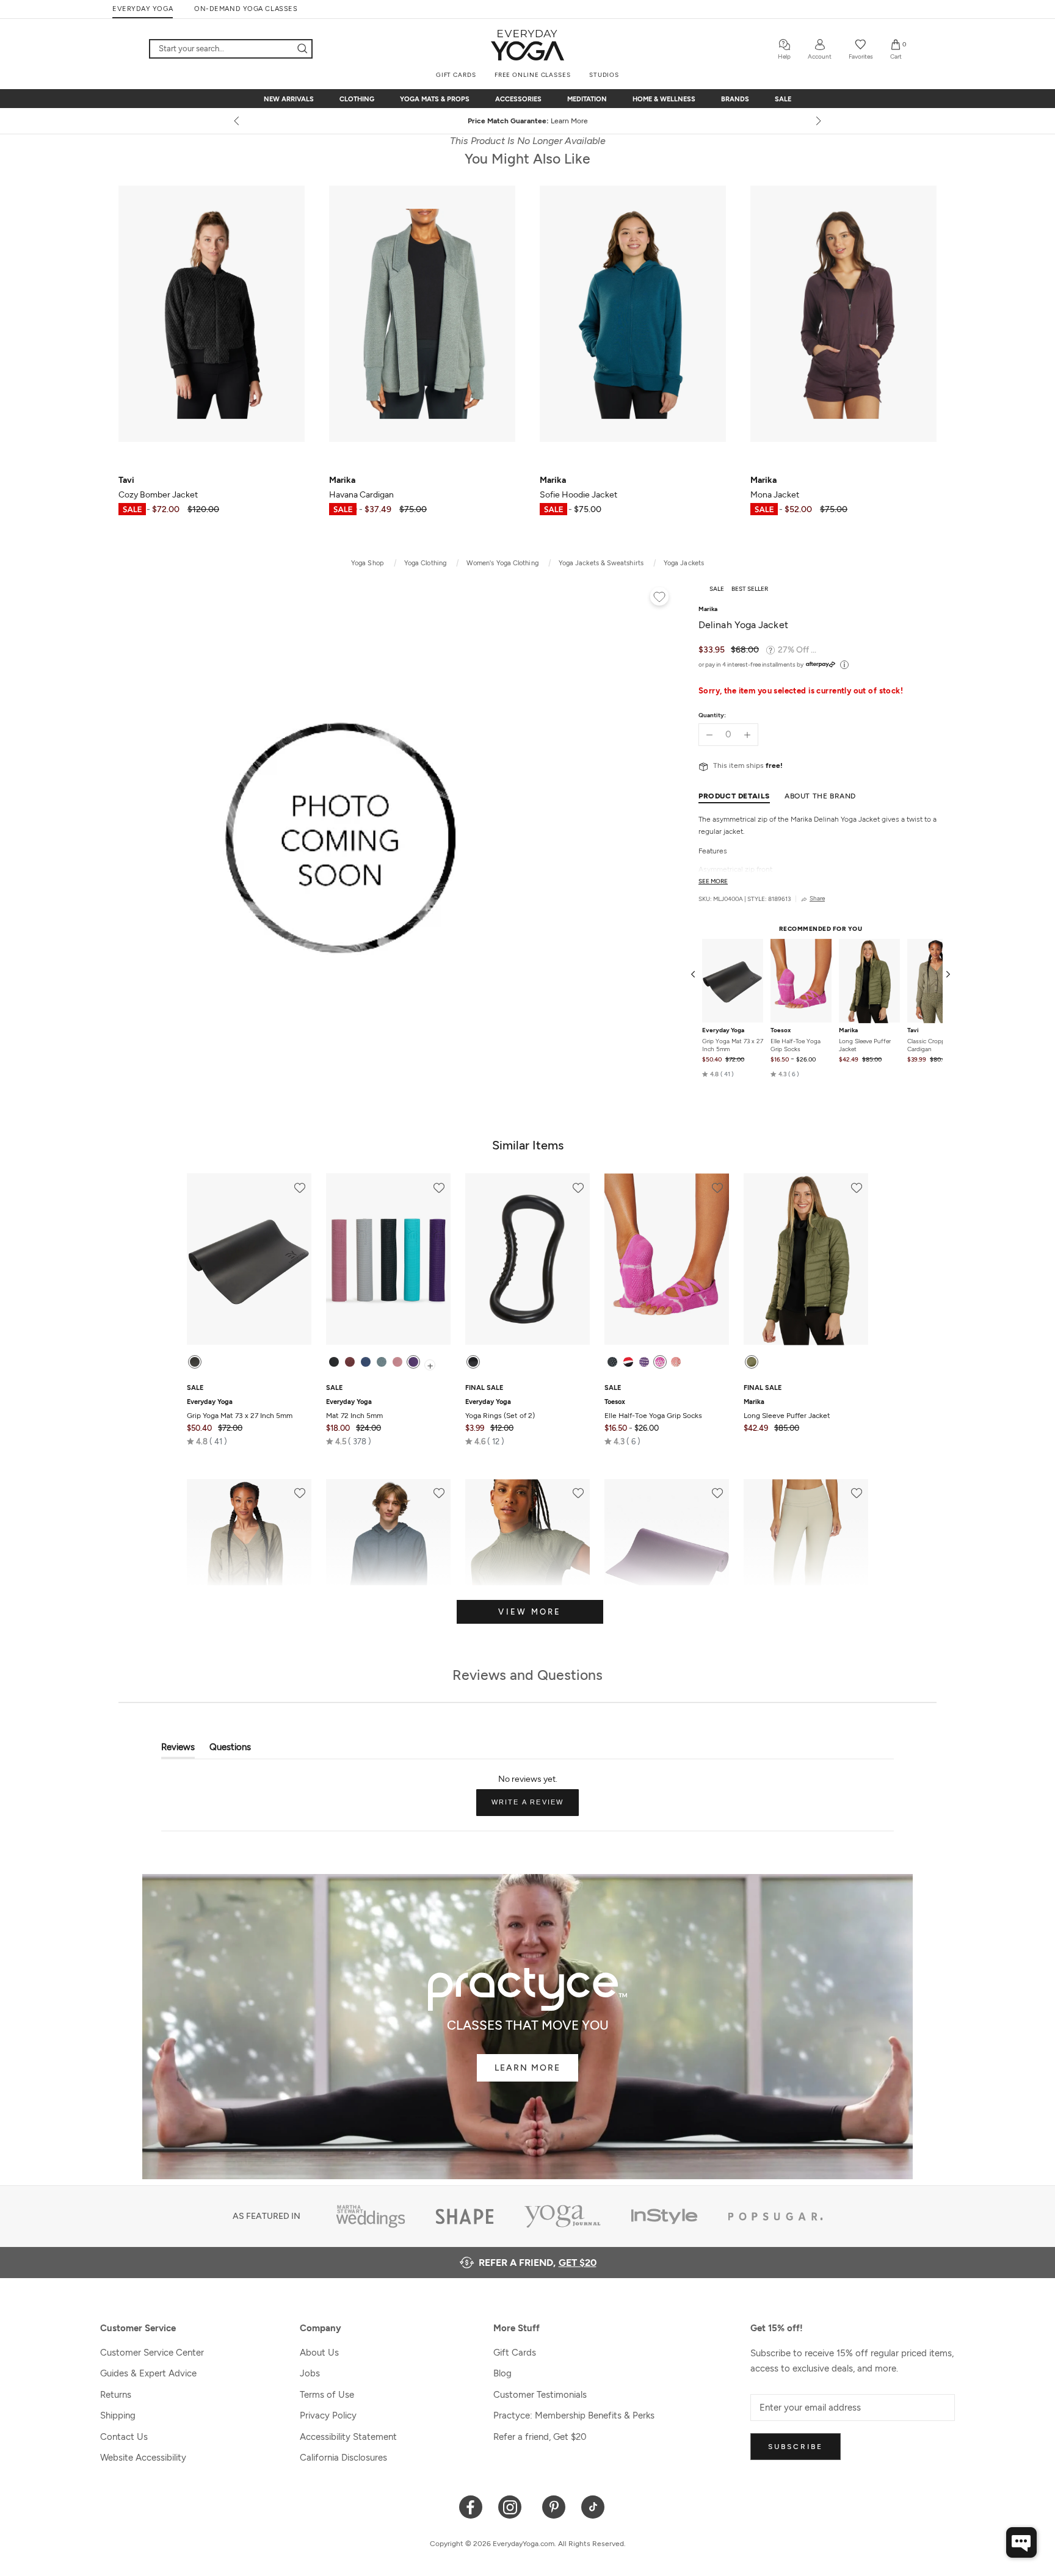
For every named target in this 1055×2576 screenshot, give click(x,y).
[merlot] (350, 1362)
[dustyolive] (752, 1362)
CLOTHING (357, 99)
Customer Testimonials (540, 2395)
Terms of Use (327, 2395)
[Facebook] (471, 2506)
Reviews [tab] (178, 1750)
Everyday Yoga (723, 1031)
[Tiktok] (593, 2506)
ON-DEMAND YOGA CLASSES (246, 9)
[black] (195, 1362)
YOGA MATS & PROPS (435, 99)
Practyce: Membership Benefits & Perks (574, 2415)
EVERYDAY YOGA (143, 9)
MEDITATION (587, 99)
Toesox (781, 1031)
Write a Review (535, 1807)
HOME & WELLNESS (664, 99)
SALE (783, 99)
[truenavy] (366, 1362)
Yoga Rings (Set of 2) (500, 1409)
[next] (818, 121)
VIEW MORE (530, 1612)
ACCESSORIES (518, 99)
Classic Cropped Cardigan (930, 1046)
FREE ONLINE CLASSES (533, 75)
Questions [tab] (230, 1750)
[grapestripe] (644, 1362)
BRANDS (735, 99)
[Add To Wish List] (659, 598)
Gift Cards (515, 2353)
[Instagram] (513, 2506)
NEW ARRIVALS (289, 99)
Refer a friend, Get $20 (540, 2437)
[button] (718, 1074)
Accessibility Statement (348, 2437)
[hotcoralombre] (676, 1362)
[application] (1021, 2542)
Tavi (913, 1031)
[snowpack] (612, 1362)
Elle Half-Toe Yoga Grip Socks (796, 1046)
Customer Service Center (152, 2353)
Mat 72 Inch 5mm (354, 1409)
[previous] (237, 121)
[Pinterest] (554, 2506)
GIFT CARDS (456, 75)
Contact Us (124, 2437)
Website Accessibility (143, 2458)
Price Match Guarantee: (528, 121)
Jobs (310, 2373)
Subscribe (796, 2447)
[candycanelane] (628, 1362)
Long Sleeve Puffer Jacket (865, 1046)
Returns (116, 2395)
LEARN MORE (527, 2068)
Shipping (118, 2415)
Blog (502, 2373)
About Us (319, 2353)
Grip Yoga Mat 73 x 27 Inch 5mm (733, 1046)
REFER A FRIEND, (538, 2263)
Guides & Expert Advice (148, 2373)
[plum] (413, 1362)
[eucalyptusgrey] (382, 1362)
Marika (848, 1031)
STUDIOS (604, 75)
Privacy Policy (328, 2415)
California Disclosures (343, 2458)
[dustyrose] (397, 1362)
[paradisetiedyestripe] (660, 1362)
